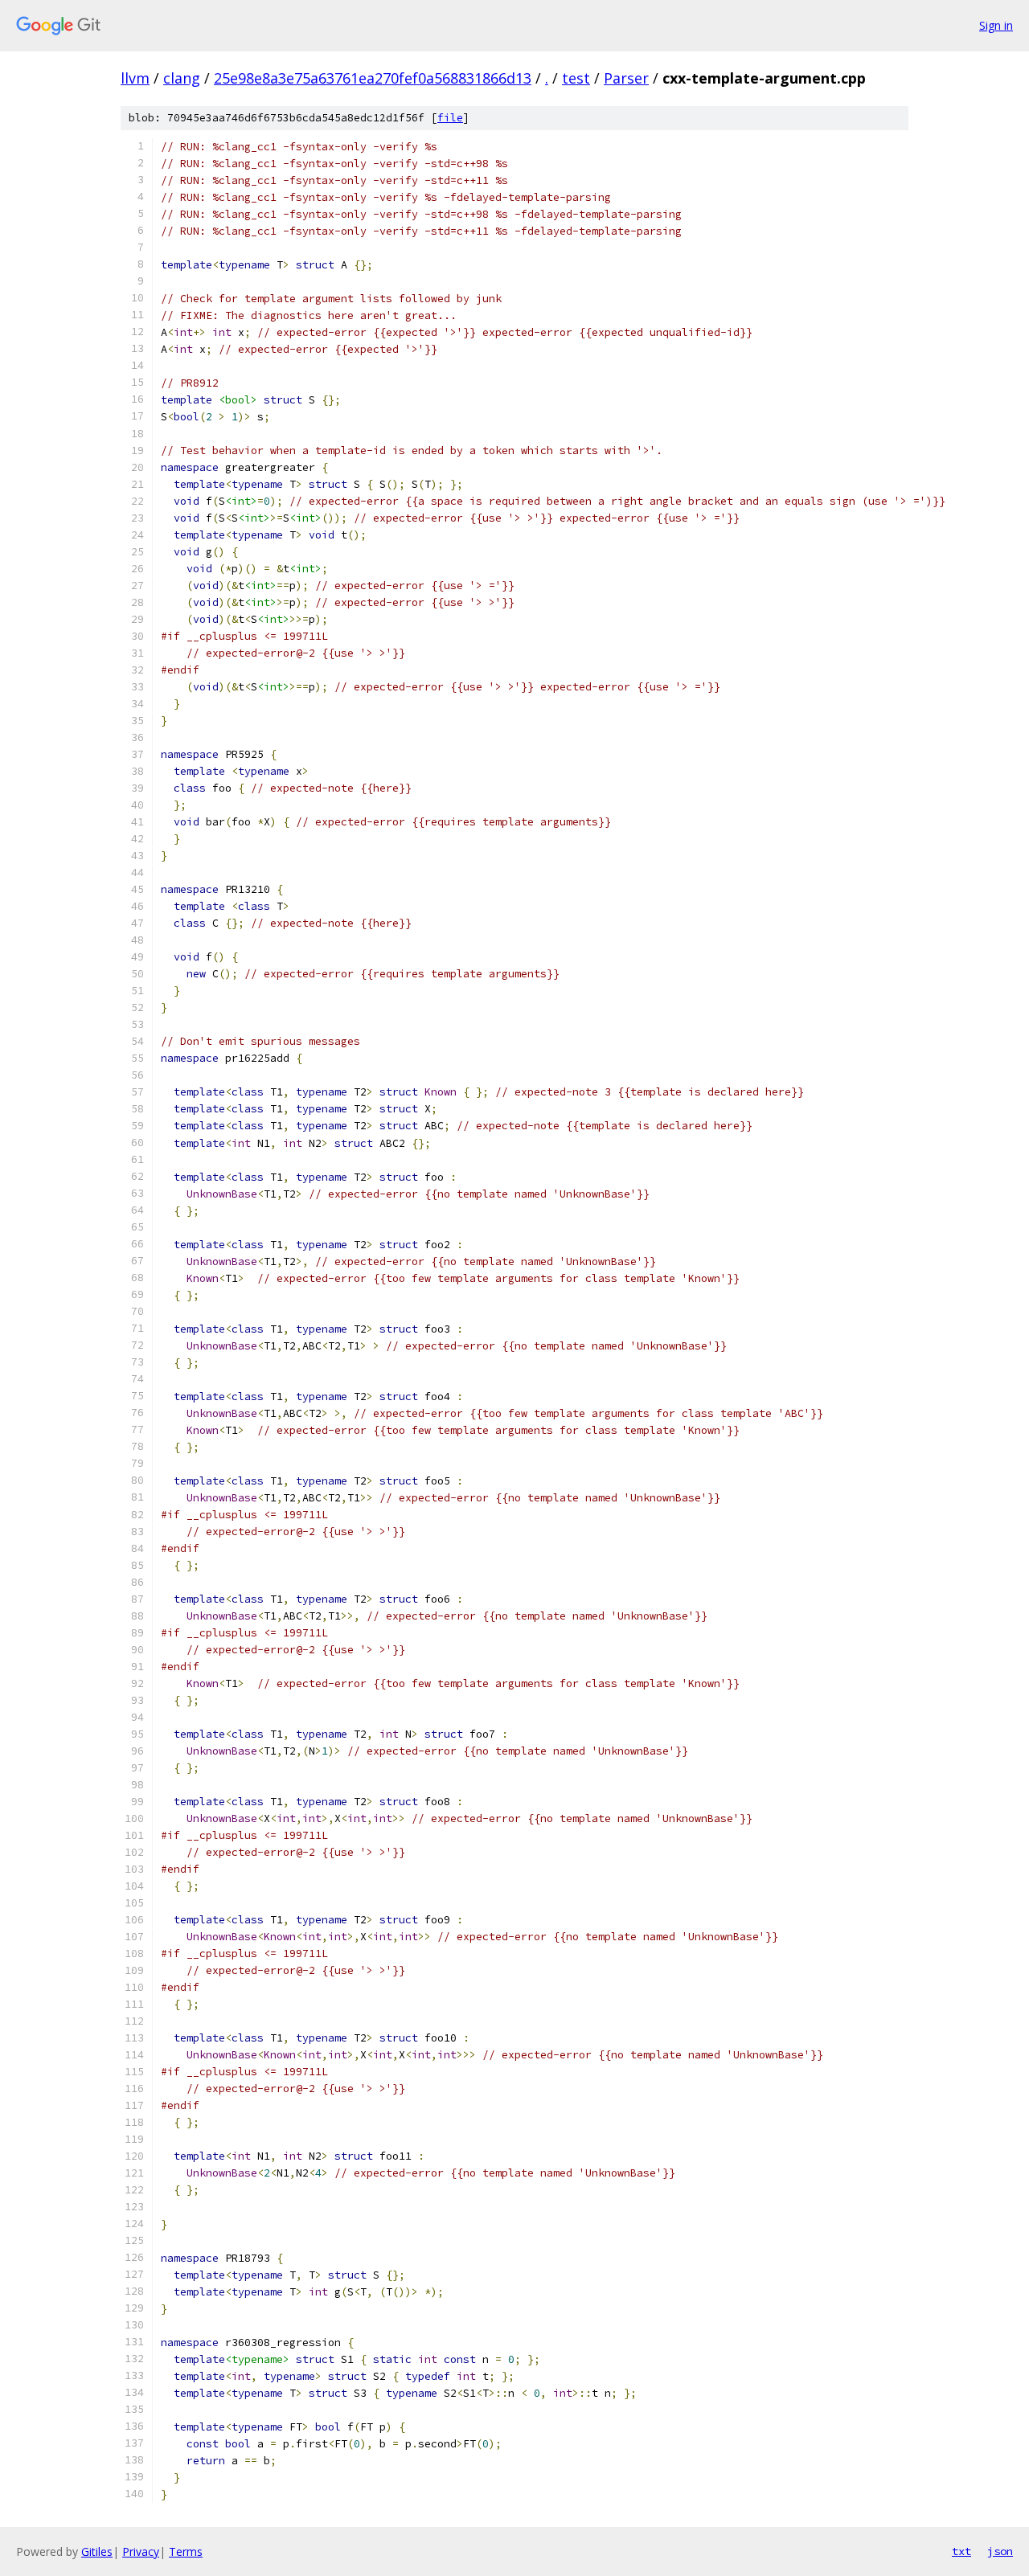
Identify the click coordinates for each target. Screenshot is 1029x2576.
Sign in (996, 25)
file (450, 118)
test (576, 78)
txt (961, 2551)
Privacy (141, 2551)
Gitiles (97, 2551)
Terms (186, 2551)
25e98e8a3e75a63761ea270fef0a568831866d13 (373, 78)
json (1000, 2551)
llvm (135, 78)
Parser (626, 78)
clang (182, 78)
